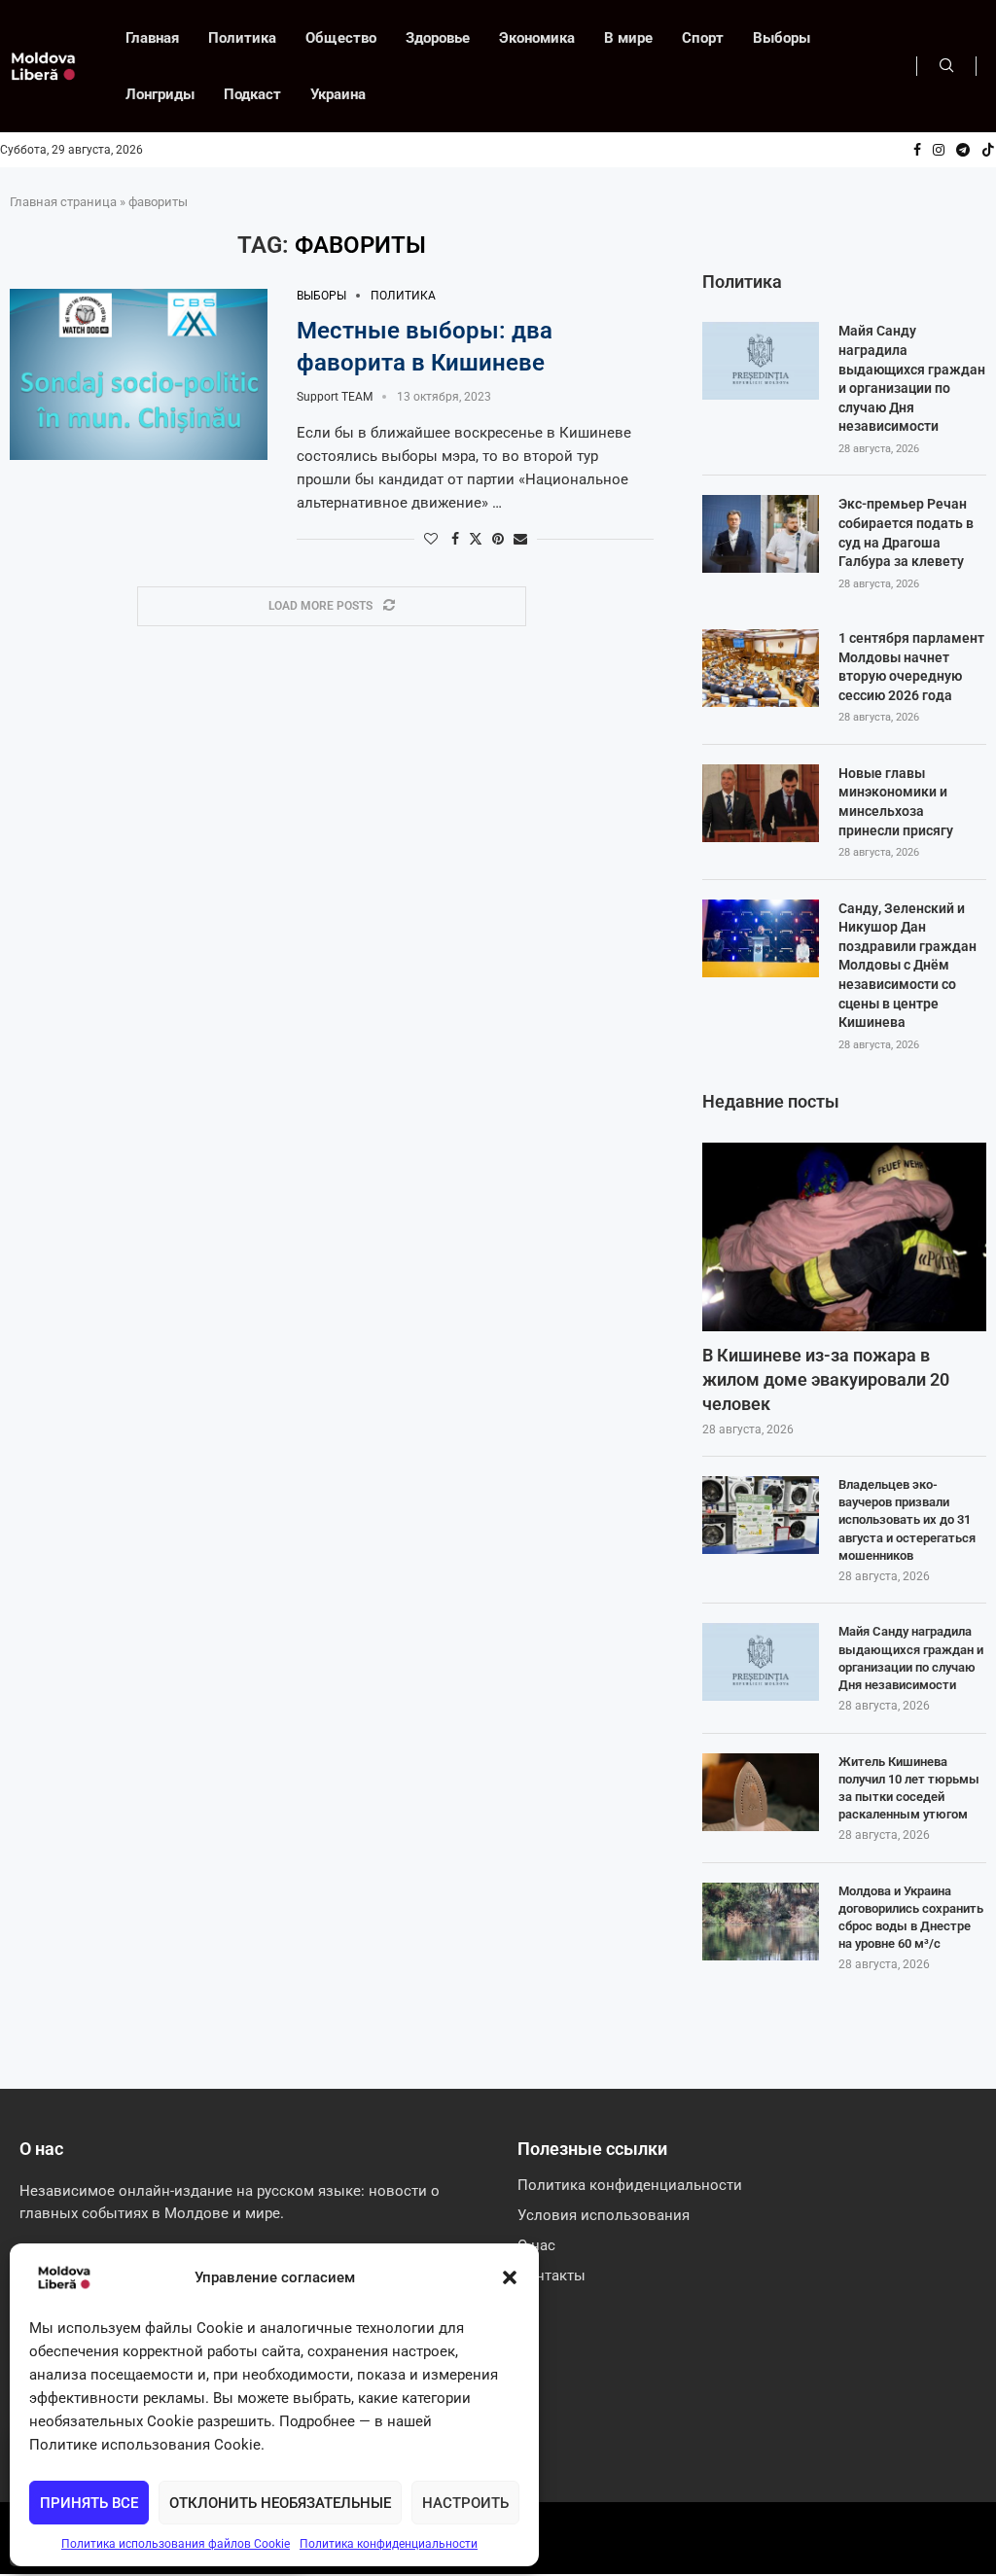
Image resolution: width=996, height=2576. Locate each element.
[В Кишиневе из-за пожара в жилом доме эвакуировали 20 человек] (844, 1237)
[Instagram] (939, 150)
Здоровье (438, 38)
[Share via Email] (520, 539)
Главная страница (63, 202)
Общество (341, 38)
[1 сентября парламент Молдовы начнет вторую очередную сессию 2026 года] (761, 668)
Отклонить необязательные (280, 2503)
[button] (510, 2277)
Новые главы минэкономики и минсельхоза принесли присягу (896, 802)
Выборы (782, 38)
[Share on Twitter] (476, 538)
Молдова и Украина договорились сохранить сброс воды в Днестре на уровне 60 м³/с (911, 1918)
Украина (338, 94)
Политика (242, 38)
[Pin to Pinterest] (498, 539)
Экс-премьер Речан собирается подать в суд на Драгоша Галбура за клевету (906, 532)
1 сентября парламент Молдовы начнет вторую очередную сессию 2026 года (911, 667)
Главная (152, 38)
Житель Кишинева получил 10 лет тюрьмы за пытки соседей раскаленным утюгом (909, 1788)
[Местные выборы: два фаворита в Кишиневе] (139, 375)
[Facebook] (917, 150)
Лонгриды (160, 94)
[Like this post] (431, 539)
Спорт (703, 38)
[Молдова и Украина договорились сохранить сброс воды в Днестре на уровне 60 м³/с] (761, 1922)
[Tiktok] (988, 150)
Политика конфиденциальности (389, 2544)
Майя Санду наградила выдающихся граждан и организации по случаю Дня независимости (912, 378)
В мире (628, 38)
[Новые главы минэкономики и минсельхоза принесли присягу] (761, 803)
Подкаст (252, 94)
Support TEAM (335, 397)
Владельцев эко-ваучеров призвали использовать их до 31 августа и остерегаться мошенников (907, 1520)
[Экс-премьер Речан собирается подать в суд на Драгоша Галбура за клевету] (761, 534)
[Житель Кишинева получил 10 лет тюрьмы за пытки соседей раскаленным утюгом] (761, 1792)
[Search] (946, 66)
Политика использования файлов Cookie (176, 2544)
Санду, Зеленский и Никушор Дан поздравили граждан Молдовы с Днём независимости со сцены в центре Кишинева (907, 966)
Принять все (89, 2503)
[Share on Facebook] (455, 539)
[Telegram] (963, 150)
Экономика (537, 38)
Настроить (465, 2503)
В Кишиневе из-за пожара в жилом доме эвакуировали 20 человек (826, 1379)
